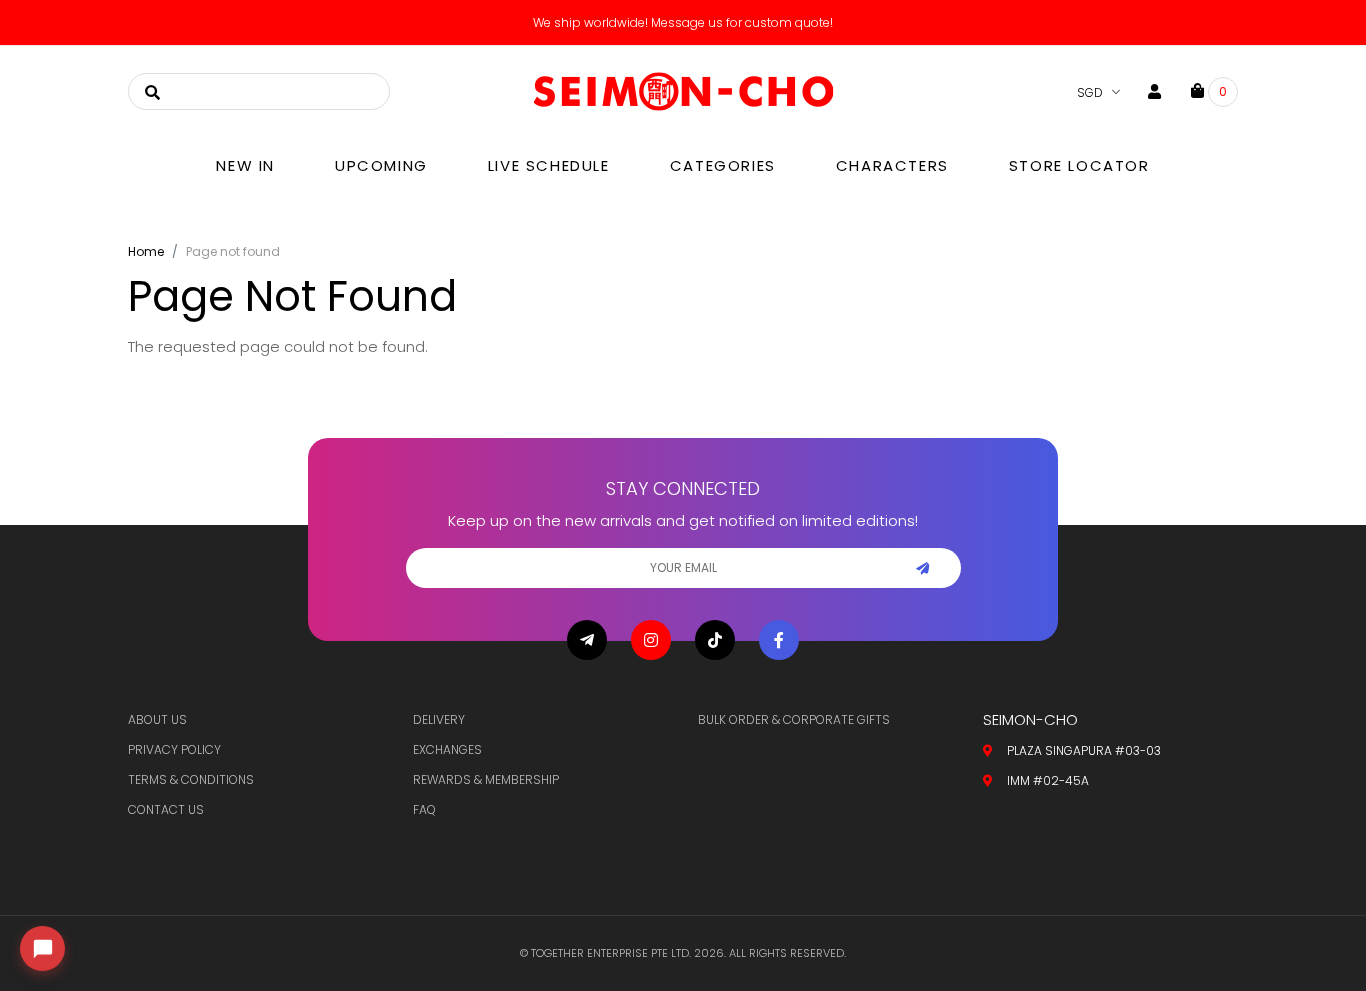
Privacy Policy (174, 749)
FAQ (424, 809)
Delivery (439, 719)
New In (245, 165)
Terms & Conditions (191, 779)
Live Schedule (549, 165)
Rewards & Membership (486, 779)
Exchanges (447, 749)
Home (146, 251)
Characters (892, 165)
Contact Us (166, 809)
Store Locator (1079, 165)
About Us (157, 719)
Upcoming (381, 165)
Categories (723, 165)
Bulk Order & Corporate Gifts (794, 719)
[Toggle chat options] (42, 948)
